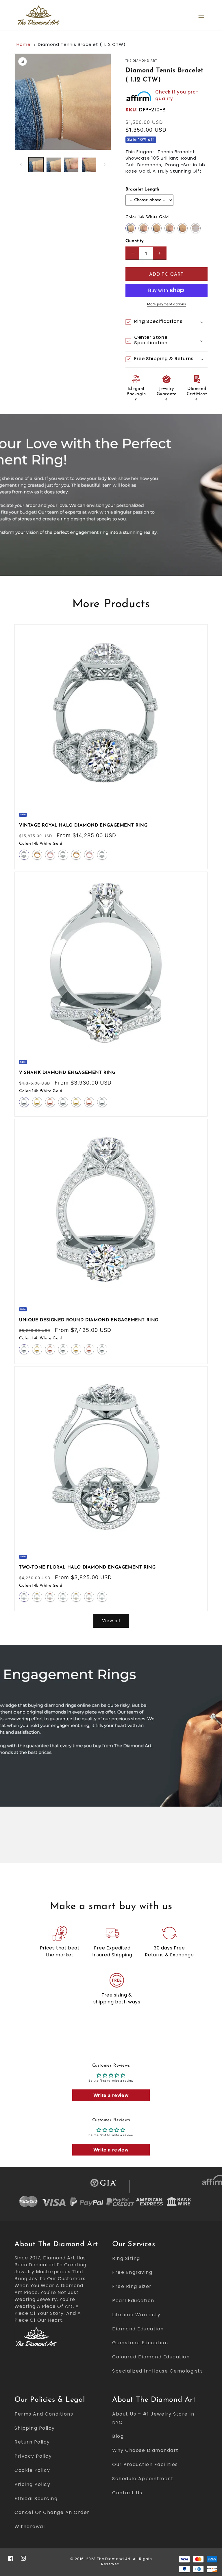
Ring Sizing (126, 2258)
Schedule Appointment (143, 2479)
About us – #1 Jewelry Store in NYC (153, 2418)
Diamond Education (138, 2329)
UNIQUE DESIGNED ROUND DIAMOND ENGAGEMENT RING (89, 1320)
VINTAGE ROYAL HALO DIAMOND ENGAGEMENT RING (83, 826)
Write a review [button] (111, 2095)
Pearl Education (133, 2301)
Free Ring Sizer (132, 2286)
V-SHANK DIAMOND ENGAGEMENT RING (67, 1073)
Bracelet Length (142, 189)
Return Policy (32, 2442)
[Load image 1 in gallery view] (36, 165)
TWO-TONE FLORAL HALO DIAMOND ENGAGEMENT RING (87, 1568)
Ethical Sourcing (36, 2499)
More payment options (167, 304)
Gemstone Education (140, 2343)
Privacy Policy (33, 2456)
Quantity (134, 241)
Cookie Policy (32, 2470)
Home (24, 44)
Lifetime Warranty (136, 2315)
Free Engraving (132, 2272)
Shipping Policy (35, 2428)
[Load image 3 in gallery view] (71, 165)
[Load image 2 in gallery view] (54, 165)
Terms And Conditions (44, 2414)
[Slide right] (105, 164)
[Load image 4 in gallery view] (89, 165)
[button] (201, 15)
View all (111, 1621)
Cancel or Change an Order (52, 2512)
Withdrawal (30, 2527)
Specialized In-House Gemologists (158, 2371)
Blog (118, 2436)
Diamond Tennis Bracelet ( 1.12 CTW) (82, 44)
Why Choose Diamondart (145, 2450)
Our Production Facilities (145, 2464)
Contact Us (127, 2493)
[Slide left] (21, 164)
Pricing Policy (32, 2484)
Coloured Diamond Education (151, 2357)
